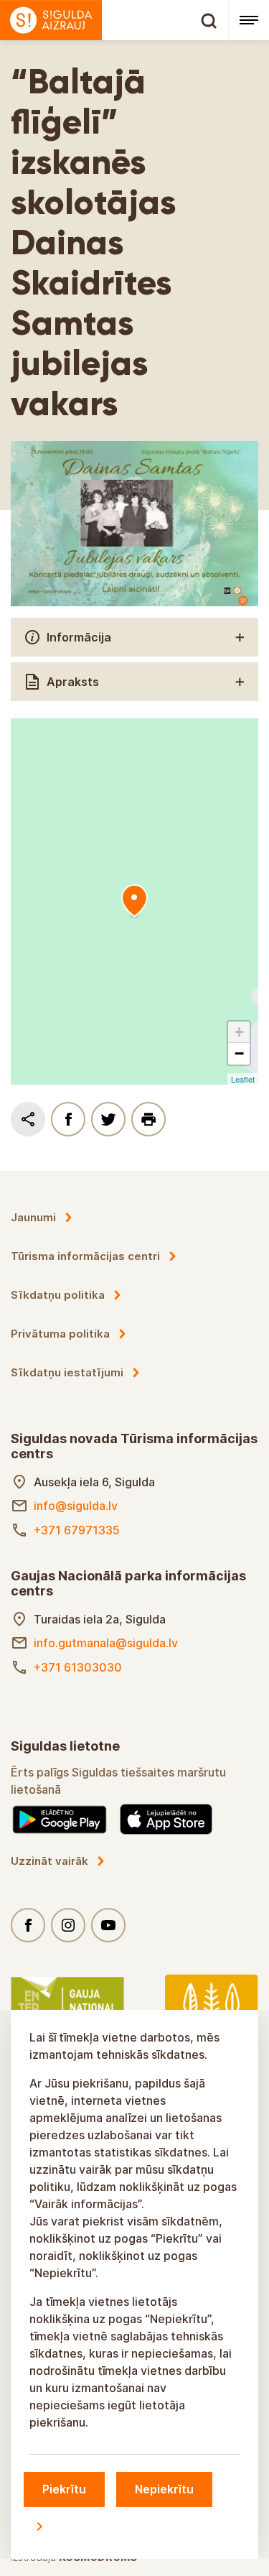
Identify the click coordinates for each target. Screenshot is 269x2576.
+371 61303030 (78, 1667)
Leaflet (243, 1079)
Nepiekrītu (164, 2489)
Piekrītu (64, 2489)
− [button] (239, 1053)
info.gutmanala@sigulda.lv (106, 1643)
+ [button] (239, 1032)
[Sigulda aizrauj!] (114, 20)
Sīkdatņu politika (58, 1295)
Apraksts (73, 682)
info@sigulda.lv (76, 1506)
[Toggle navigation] (249, 20)
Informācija (79, 637)
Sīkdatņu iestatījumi (67, 1372)
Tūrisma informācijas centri (85, 1256)
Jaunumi (33, 1217)
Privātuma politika (60, 1334)
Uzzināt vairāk (49, 1861)
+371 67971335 (77, 1530)
